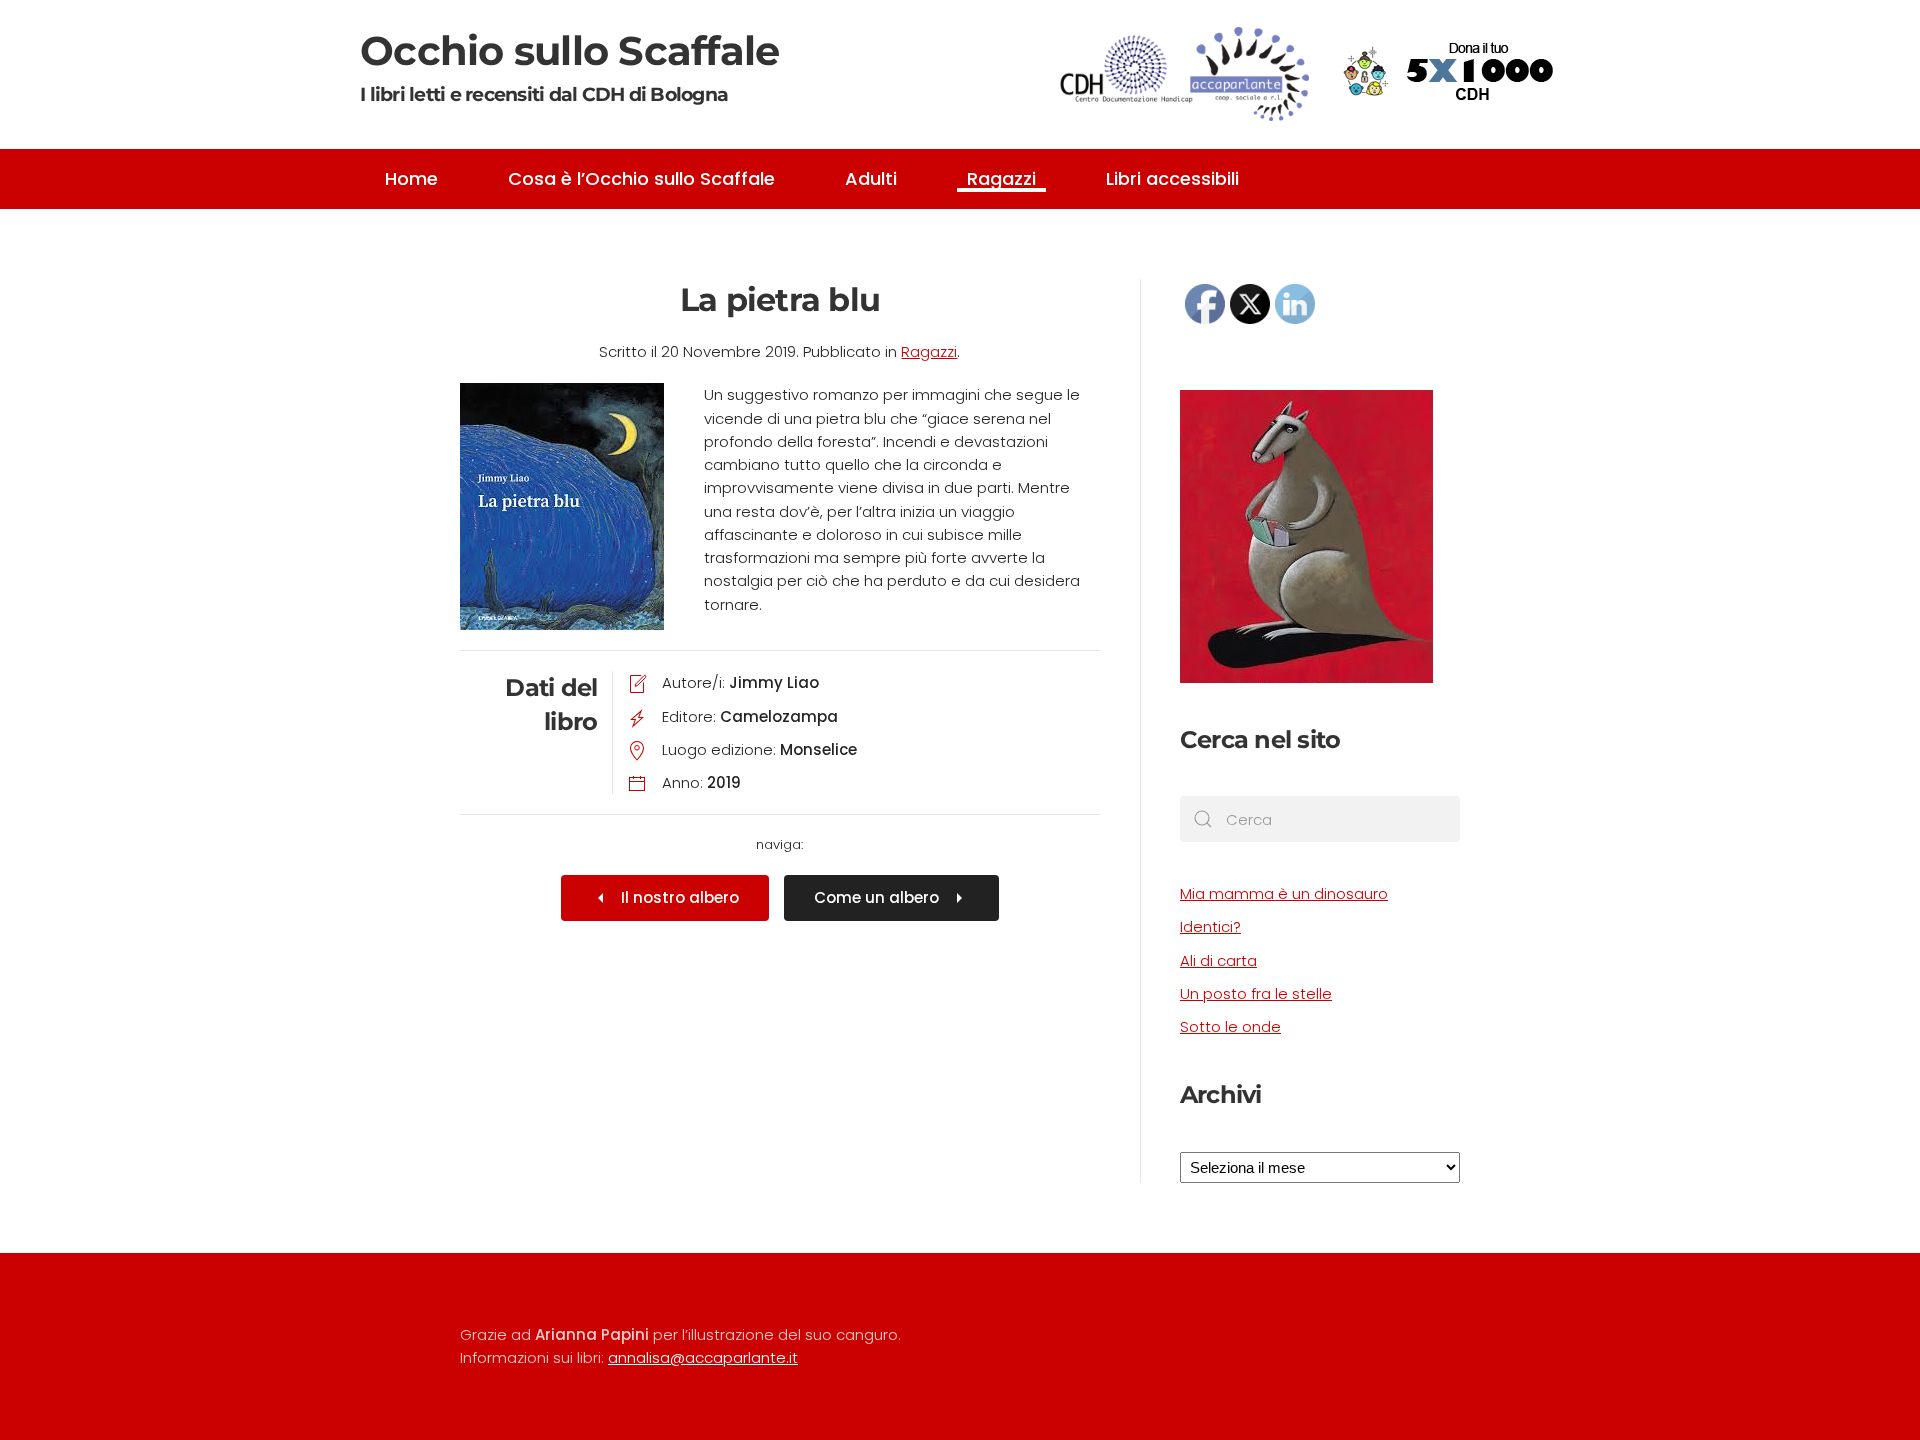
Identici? (1210, 926)
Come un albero (876, 897)
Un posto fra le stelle (1256, 993)
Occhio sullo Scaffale (569, 66)
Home (411, 178)
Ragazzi (1001, 178)
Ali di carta (1218, 960)
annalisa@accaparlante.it (703, 1357)
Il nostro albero (680, 897)
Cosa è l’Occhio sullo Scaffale (641, 178)
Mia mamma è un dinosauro (1284, 893)
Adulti (871, 178)
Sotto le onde (1230, 1026)
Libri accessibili (1172, 178)
